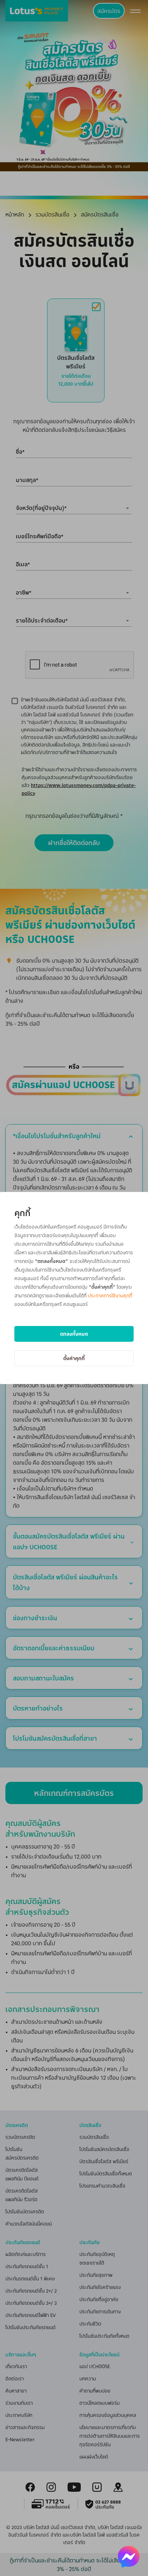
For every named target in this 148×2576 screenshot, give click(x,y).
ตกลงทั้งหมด (74, 1334)
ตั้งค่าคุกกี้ (74, 1358)
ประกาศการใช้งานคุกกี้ (110, 1295)
